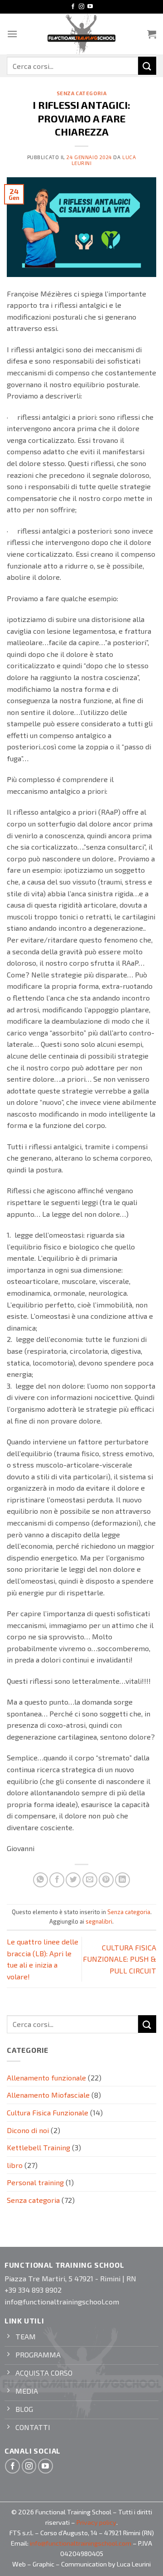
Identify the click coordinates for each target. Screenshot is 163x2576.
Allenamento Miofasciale (48, 2095)
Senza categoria (81, 93)
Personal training (35, 2182)
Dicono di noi (28, 2130)
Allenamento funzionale (46, 2078)
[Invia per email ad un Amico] (90, 1880)
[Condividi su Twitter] (73, 1880)
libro (15, 2165)
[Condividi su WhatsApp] (41, 1880)
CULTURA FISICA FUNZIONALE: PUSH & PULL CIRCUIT (120, 1959)
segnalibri (99, 1921)
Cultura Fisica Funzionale (48, 2112)
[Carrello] (152, 34)
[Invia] (147, 66)
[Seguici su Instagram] (81, 7)
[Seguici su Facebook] (73, 7)
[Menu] (12, 34)
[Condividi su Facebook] (57, 1880)
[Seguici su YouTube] (90, 7)
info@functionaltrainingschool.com (81, 2543)
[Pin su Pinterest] (106, 1880)
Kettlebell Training (38, 2147)
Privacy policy (96, 2522)
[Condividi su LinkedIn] (122, 1880)
